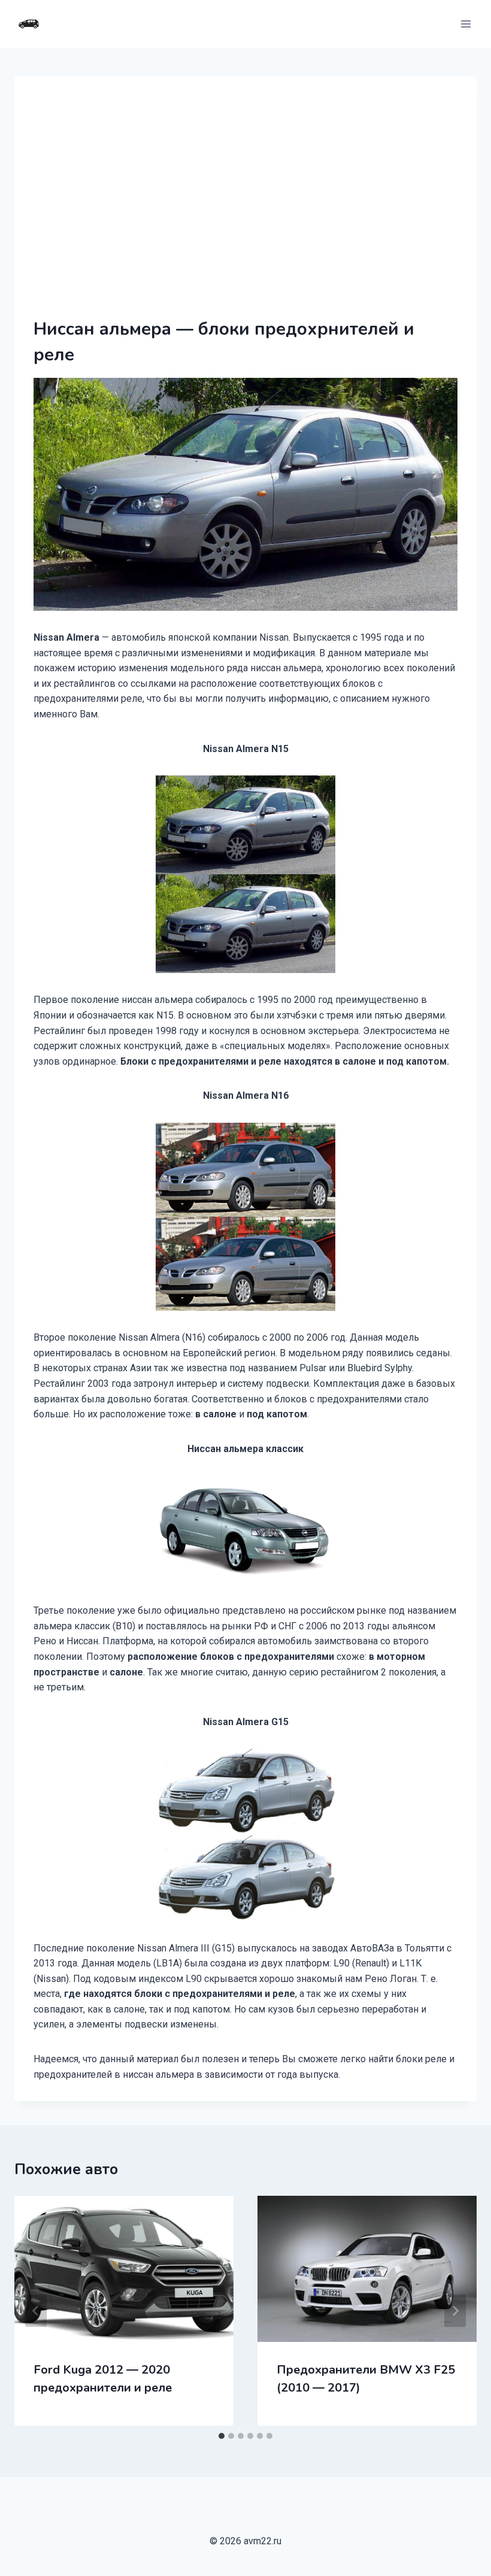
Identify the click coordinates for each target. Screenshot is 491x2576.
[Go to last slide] (36, 2311)
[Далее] (455, 2311)
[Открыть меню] (466, 24)
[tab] (222, 2436)
